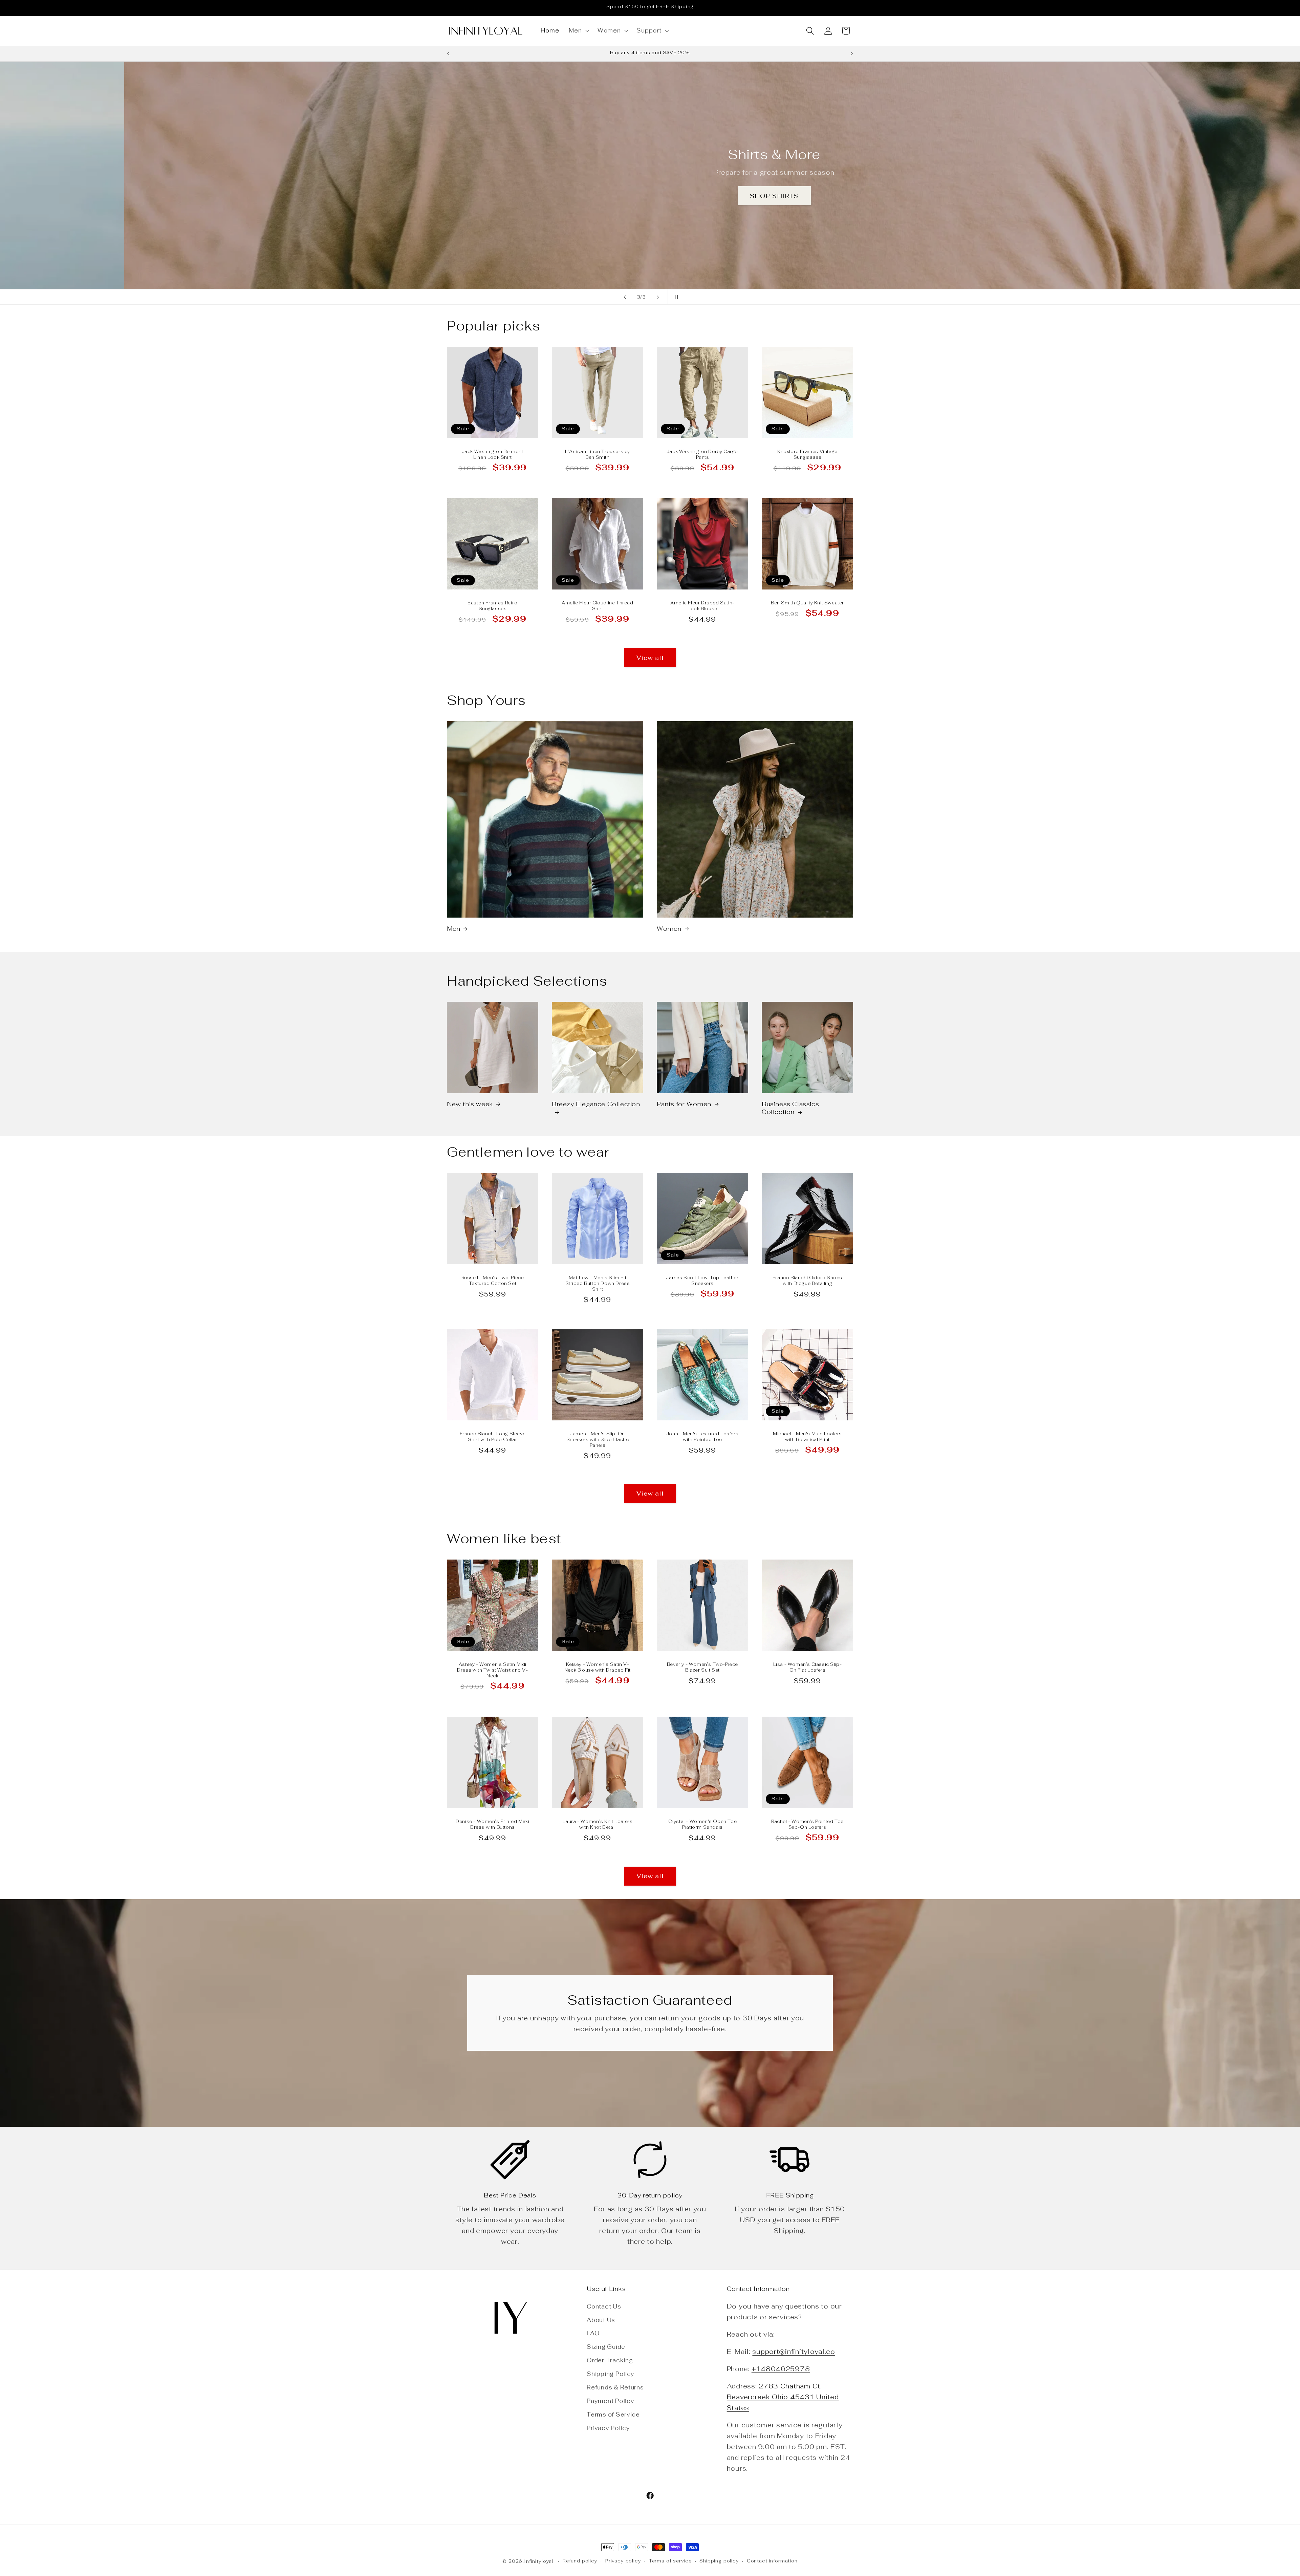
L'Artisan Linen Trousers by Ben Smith (598, 455)
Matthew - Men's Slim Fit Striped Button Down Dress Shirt (598, 1284)
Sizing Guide (606, 2347)
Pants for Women (684, 1104)
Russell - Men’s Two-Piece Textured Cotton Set (493, 1281)
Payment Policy (610, 2401)
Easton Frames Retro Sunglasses (492, 606)
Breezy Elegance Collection (596, 1104)
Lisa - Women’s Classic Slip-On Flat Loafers (808, 1668)
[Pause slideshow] (675, 297)
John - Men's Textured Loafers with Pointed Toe (702, 1437)
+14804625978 (781, 2369)
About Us (601, 2320)
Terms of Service (613, 2414)
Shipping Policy (611, 2374)
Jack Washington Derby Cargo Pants (702, 455)
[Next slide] (658, 297)
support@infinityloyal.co (794, 2352)
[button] (578, 31)
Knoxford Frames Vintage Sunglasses (807, 455)
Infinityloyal (539, 2561)
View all (650, 658)
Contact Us (604, 2306)
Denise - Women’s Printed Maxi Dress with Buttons (492, 1824)
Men (454, 929)
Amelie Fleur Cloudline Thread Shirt (597, 606)
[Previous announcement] (448, 54)
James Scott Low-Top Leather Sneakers (702, 1281)
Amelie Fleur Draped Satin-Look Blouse (702, 606)
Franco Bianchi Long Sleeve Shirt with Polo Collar (493, 1437)
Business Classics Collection (790, 1108)
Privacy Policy (608, 2428)
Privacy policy (623, 2561)
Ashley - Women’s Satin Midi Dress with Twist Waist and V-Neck (492, 1671)
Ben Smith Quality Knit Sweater (807, 603)
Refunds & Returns (615, 2387)
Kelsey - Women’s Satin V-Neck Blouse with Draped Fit (598, 1668)
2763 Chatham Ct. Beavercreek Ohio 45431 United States (783, 2397)
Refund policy (580, 2561)
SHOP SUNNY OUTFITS (650, 199)
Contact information (772, 2561)
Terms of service (670, 2561)
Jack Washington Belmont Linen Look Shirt (493, 455)
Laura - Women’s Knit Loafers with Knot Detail (598, 1824)
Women (669, 929)
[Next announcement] (852, 54)
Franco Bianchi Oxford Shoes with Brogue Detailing (807, 1281)
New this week (470, 1104)
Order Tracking (610, 2360)
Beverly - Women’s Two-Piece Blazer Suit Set (702, 1668)
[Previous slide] (625, 297)
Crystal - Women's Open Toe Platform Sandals (703, 1824)
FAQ (593, 2333)
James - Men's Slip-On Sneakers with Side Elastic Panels (598, 1440)
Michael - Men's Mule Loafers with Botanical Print (807, 1437)
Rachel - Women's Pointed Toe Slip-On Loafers (807, 1824)
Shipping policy (719, 2561)
